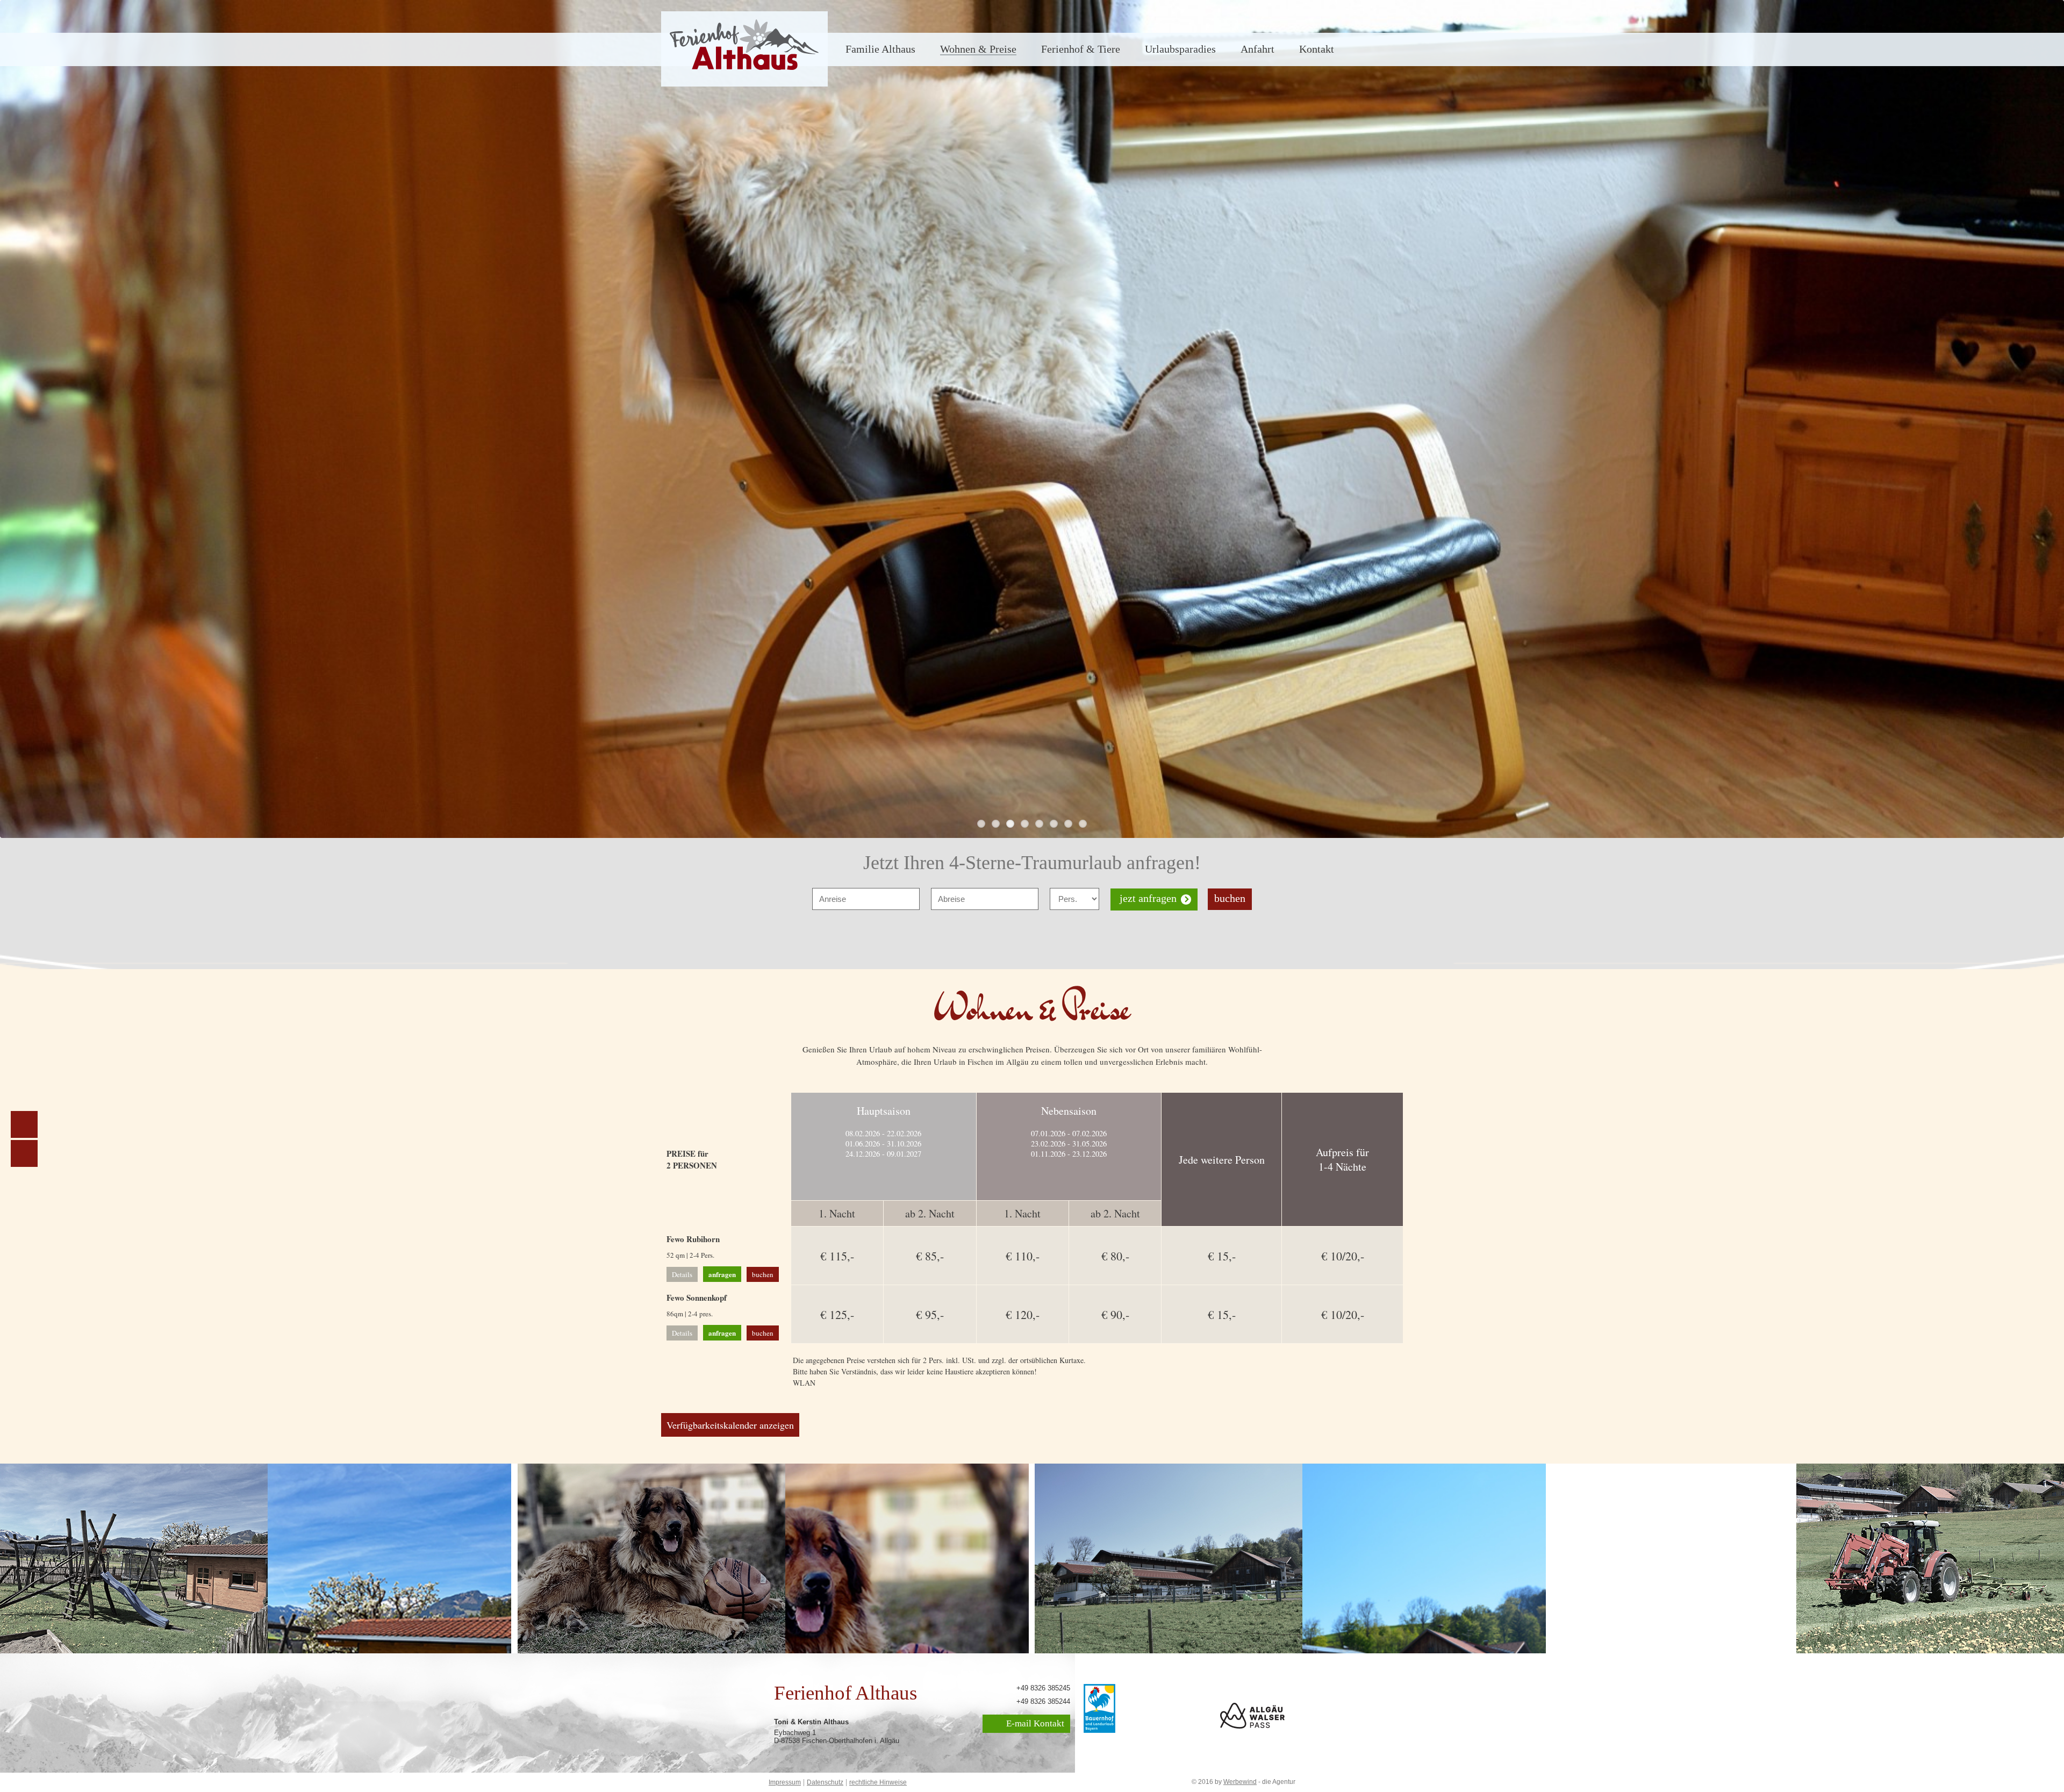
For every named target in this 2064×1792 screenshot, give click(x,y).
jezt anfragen (1148, 898)
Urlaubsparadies (1180, 49)
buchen (1230, 898)
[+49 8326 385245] (24, 1153)
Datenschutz (825, 1782)
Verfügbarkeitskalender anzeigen (730, 1425)
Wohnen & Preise (978, 49)
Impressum (785, 1782)
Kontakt (1317, 49)
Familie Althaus (880, 49)
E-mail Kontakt (1034, 1723)
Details (682, 1274)
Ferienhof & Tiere (1081, 49)
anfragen (722, 1274)
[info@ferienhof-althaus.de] (24, 1124)
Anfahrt (1257, 49)
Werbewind (1240, 1782)
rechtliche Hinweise (878, 1782)
